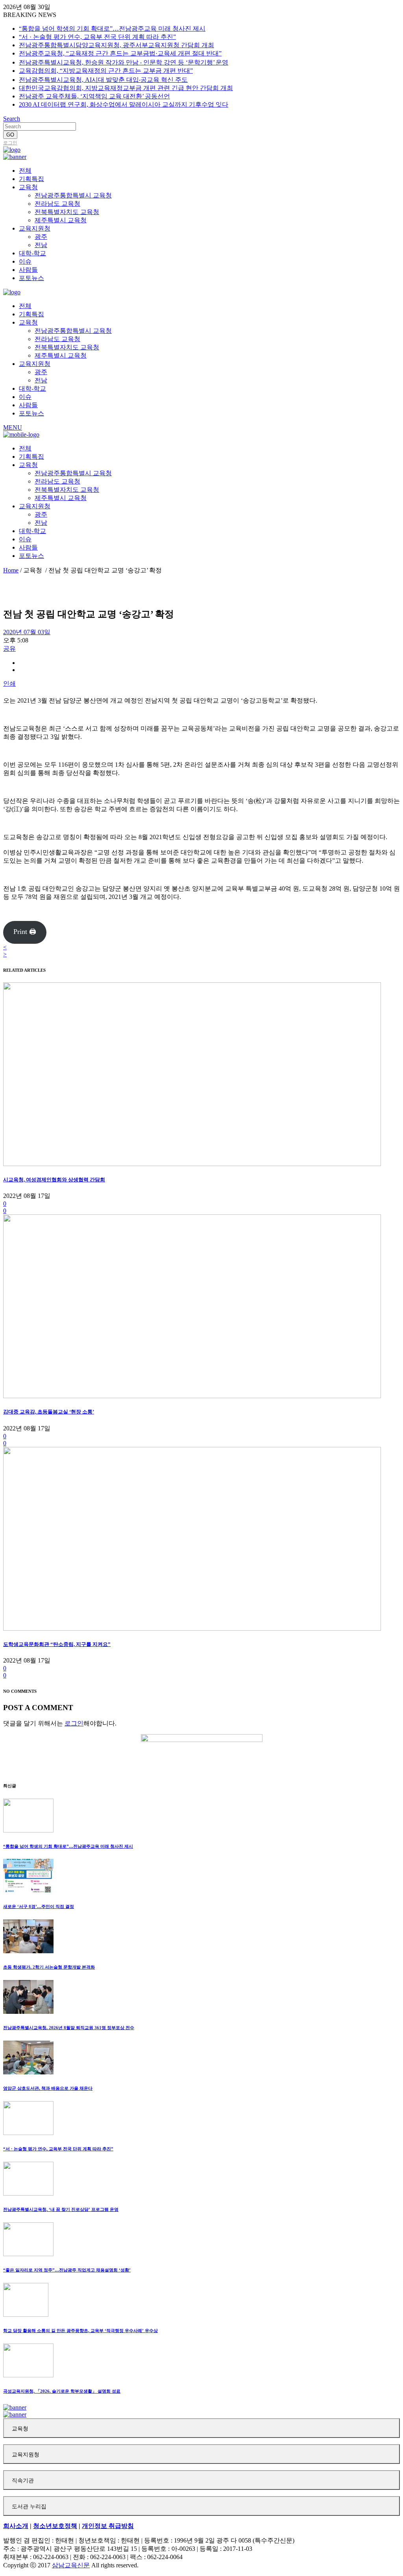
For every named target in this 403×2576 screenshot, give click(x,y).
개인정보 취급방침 (108, 2526)
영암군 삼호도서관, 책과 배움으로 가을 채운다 (48, 2088)
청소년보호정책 (55, 2526)
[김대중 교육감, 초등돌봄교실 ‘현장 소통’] (192, 1396)
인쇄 (9, 684)
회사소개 (16, 2526)
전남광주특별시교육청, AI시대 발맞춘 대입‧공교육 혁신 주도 (103, 80)
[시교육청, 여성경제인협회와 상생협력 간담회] (192, 1164)
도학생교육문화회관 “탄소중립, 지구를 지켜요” (57, 1644)
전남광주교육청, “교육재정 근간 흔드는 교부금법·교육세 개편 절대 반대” (120, 53)
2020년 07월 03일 (27, 632)
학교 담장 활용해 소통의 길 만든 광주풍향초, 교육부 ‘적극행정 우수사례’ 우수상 (80, 2331)
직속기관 (23, 2481)
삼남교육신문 (71, 2565)
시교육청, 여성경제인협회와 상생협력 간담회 (54, 1180)
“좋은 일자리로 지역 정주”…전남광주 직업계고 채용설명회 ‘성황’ (67, 2270)
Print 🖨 (25, 932)
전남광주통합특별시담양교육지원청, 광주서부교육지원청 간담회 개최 (116, 45)
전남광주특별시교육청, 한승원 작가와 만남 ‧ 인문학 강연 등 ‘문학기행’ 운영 (124, 62)
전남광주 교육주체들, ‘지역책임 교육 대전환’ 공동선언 (94, 96)
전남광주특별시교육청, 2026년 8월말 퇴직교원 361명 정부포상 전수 (69, 2028)
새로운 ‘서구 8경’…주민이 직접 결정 (39, 1906)
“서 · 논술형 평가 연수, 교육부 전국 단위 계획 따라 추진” (97, 37)
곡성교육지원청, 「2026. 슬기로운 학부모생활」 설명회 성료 (62, 2391)
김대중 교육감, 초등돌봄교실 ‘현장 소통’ (49, 1412)
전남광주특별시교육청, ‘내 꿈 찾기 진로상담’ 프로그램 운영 (61, 2209)
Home (11, 570)
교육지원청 (26, 2455)
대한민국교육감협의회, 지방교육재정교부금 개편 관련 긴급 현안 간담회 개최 (126, 88)
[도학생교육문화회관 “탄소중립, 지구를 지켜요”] (192, 1628)
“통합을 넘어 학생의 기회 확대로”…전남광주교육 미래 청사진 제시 (112, 29)
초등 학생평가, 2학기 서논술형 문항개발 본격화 (49, 1967)
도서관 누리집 (29, 2507)
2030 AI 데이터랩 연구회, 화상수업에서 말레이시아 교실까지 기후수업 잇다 (124, 104)
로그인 (10, 143)
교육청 (20, 2429)
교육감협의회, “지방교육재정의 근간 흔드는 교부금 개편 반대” (106, 71)
